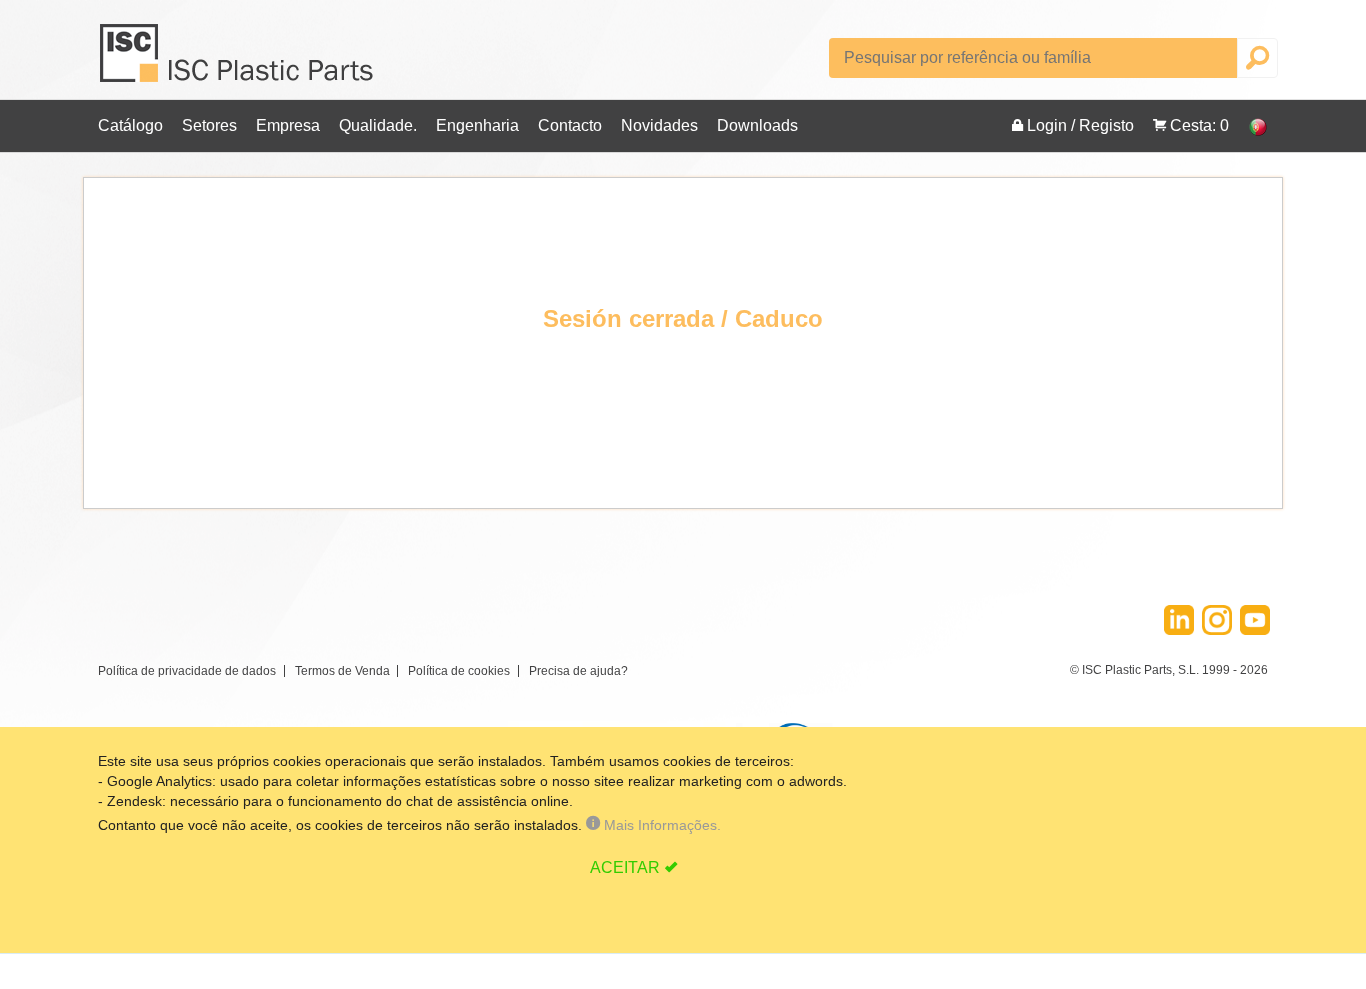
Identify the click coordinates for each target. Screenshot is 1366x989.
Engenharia (477, 125)
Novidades (659, 125)
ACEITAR (625, 867)
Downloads (757, 125)
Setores (209, 125)
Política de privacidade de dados (187, 671)
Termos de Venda (342, 671)
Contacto (570, 125)
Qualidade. (378, 125)
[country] (1248, 126)
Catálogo (130, 125)
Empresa (288, 125)
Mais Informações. (660, 825)
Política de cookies (459, 671)
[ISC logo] (238, 60)
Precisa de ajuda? (578, 671)
